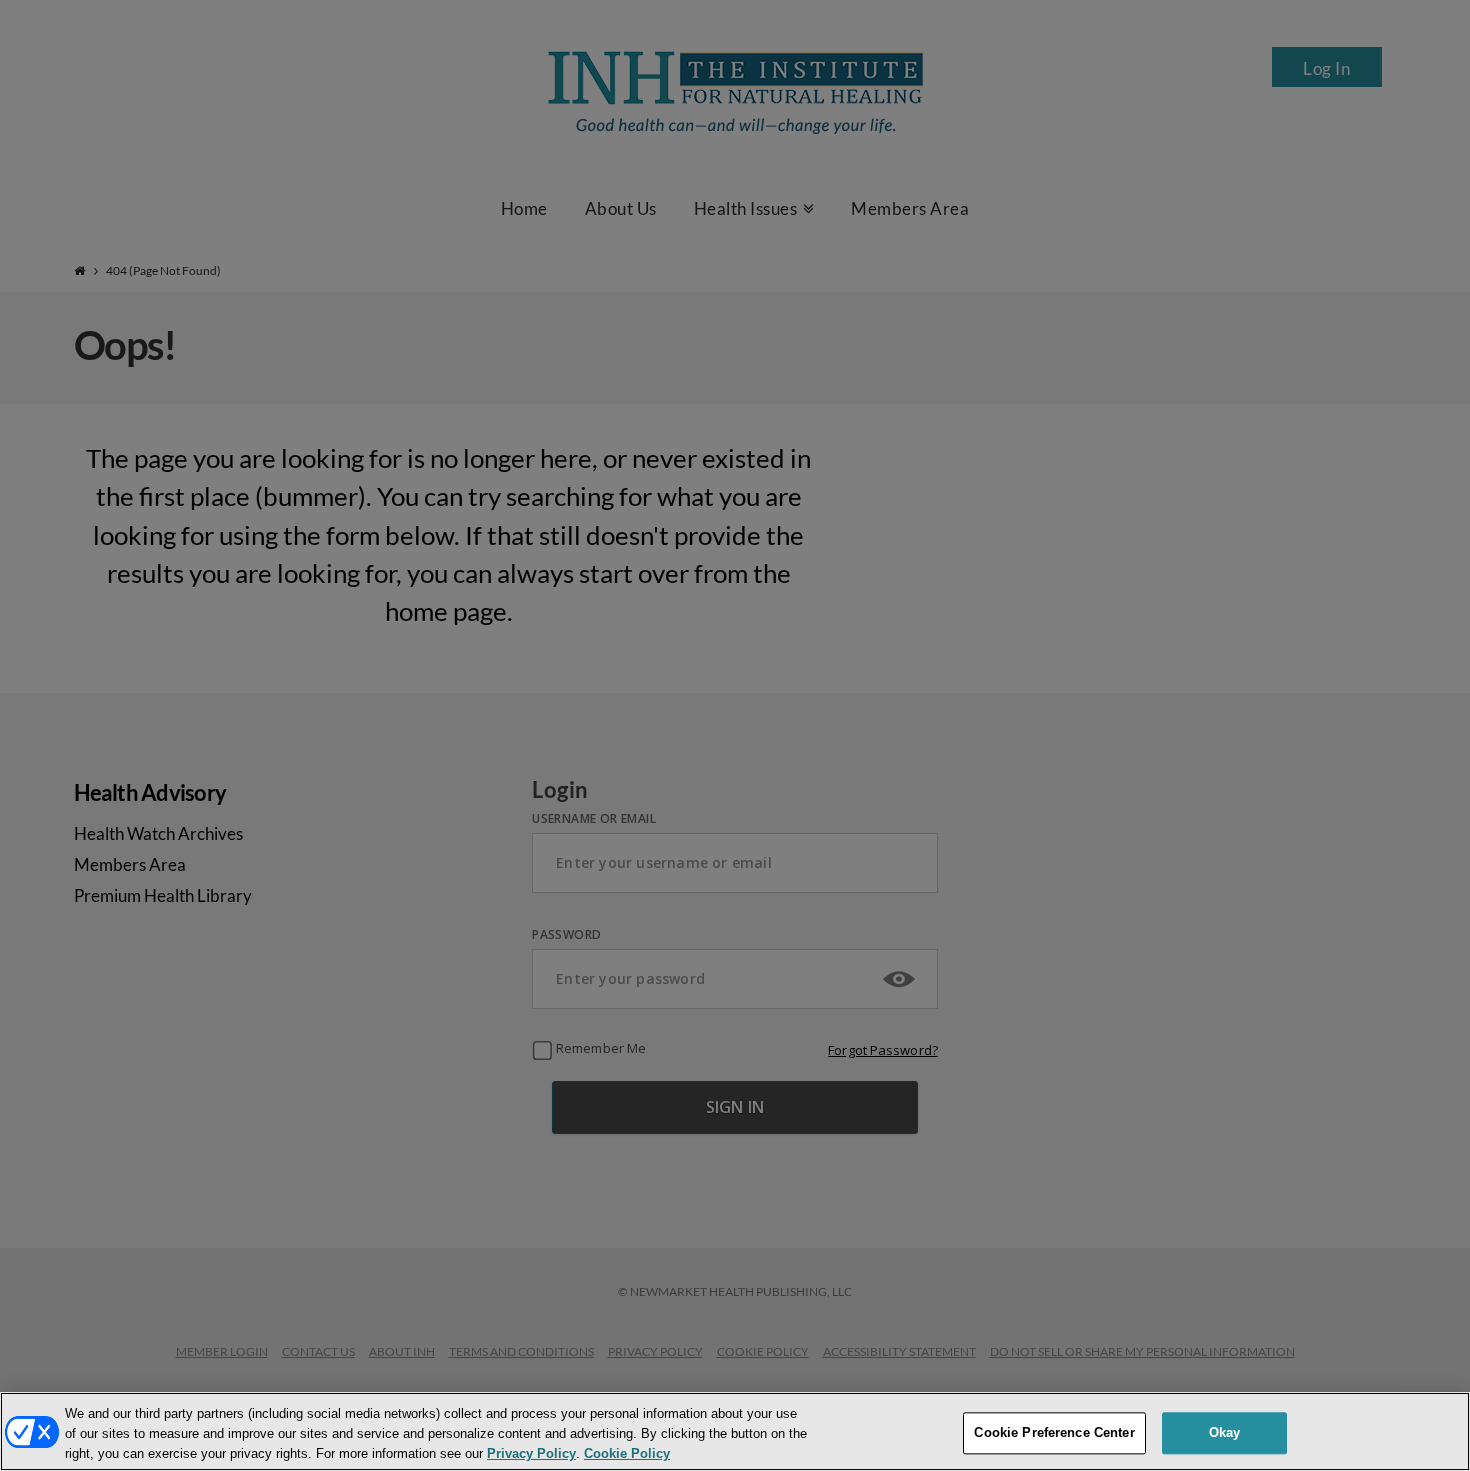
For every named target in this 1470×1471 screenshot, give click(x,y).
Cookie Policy (627, 1454)
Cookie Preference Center (1054, 1432)
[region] (735, 1431)
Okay (1225, 1432)
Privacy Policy (531, 1454)
